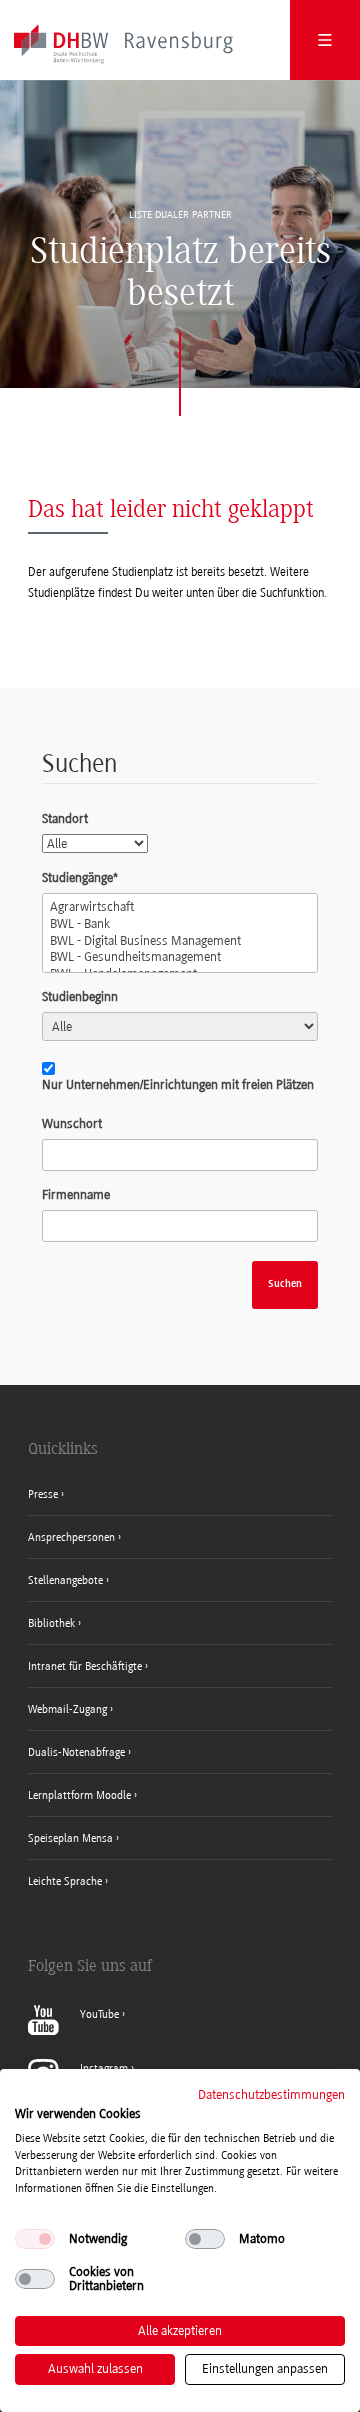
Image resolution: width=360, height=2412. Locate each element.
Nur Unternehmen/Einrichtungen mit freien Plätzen (178, 1084)
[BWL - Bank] (180, 924)
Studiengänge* (80, 877)
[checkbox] (35, 2239)
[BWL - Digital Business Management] (180, 941)
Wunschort (72, 1123)
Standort (65, 818)
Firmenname (76, 1194)
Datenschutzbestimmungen (271, 2094)
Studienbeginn (80, 996)
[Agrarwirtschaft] (180, 907)
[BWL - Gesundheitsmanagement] (180, 957)
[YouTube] (76, 2031)
